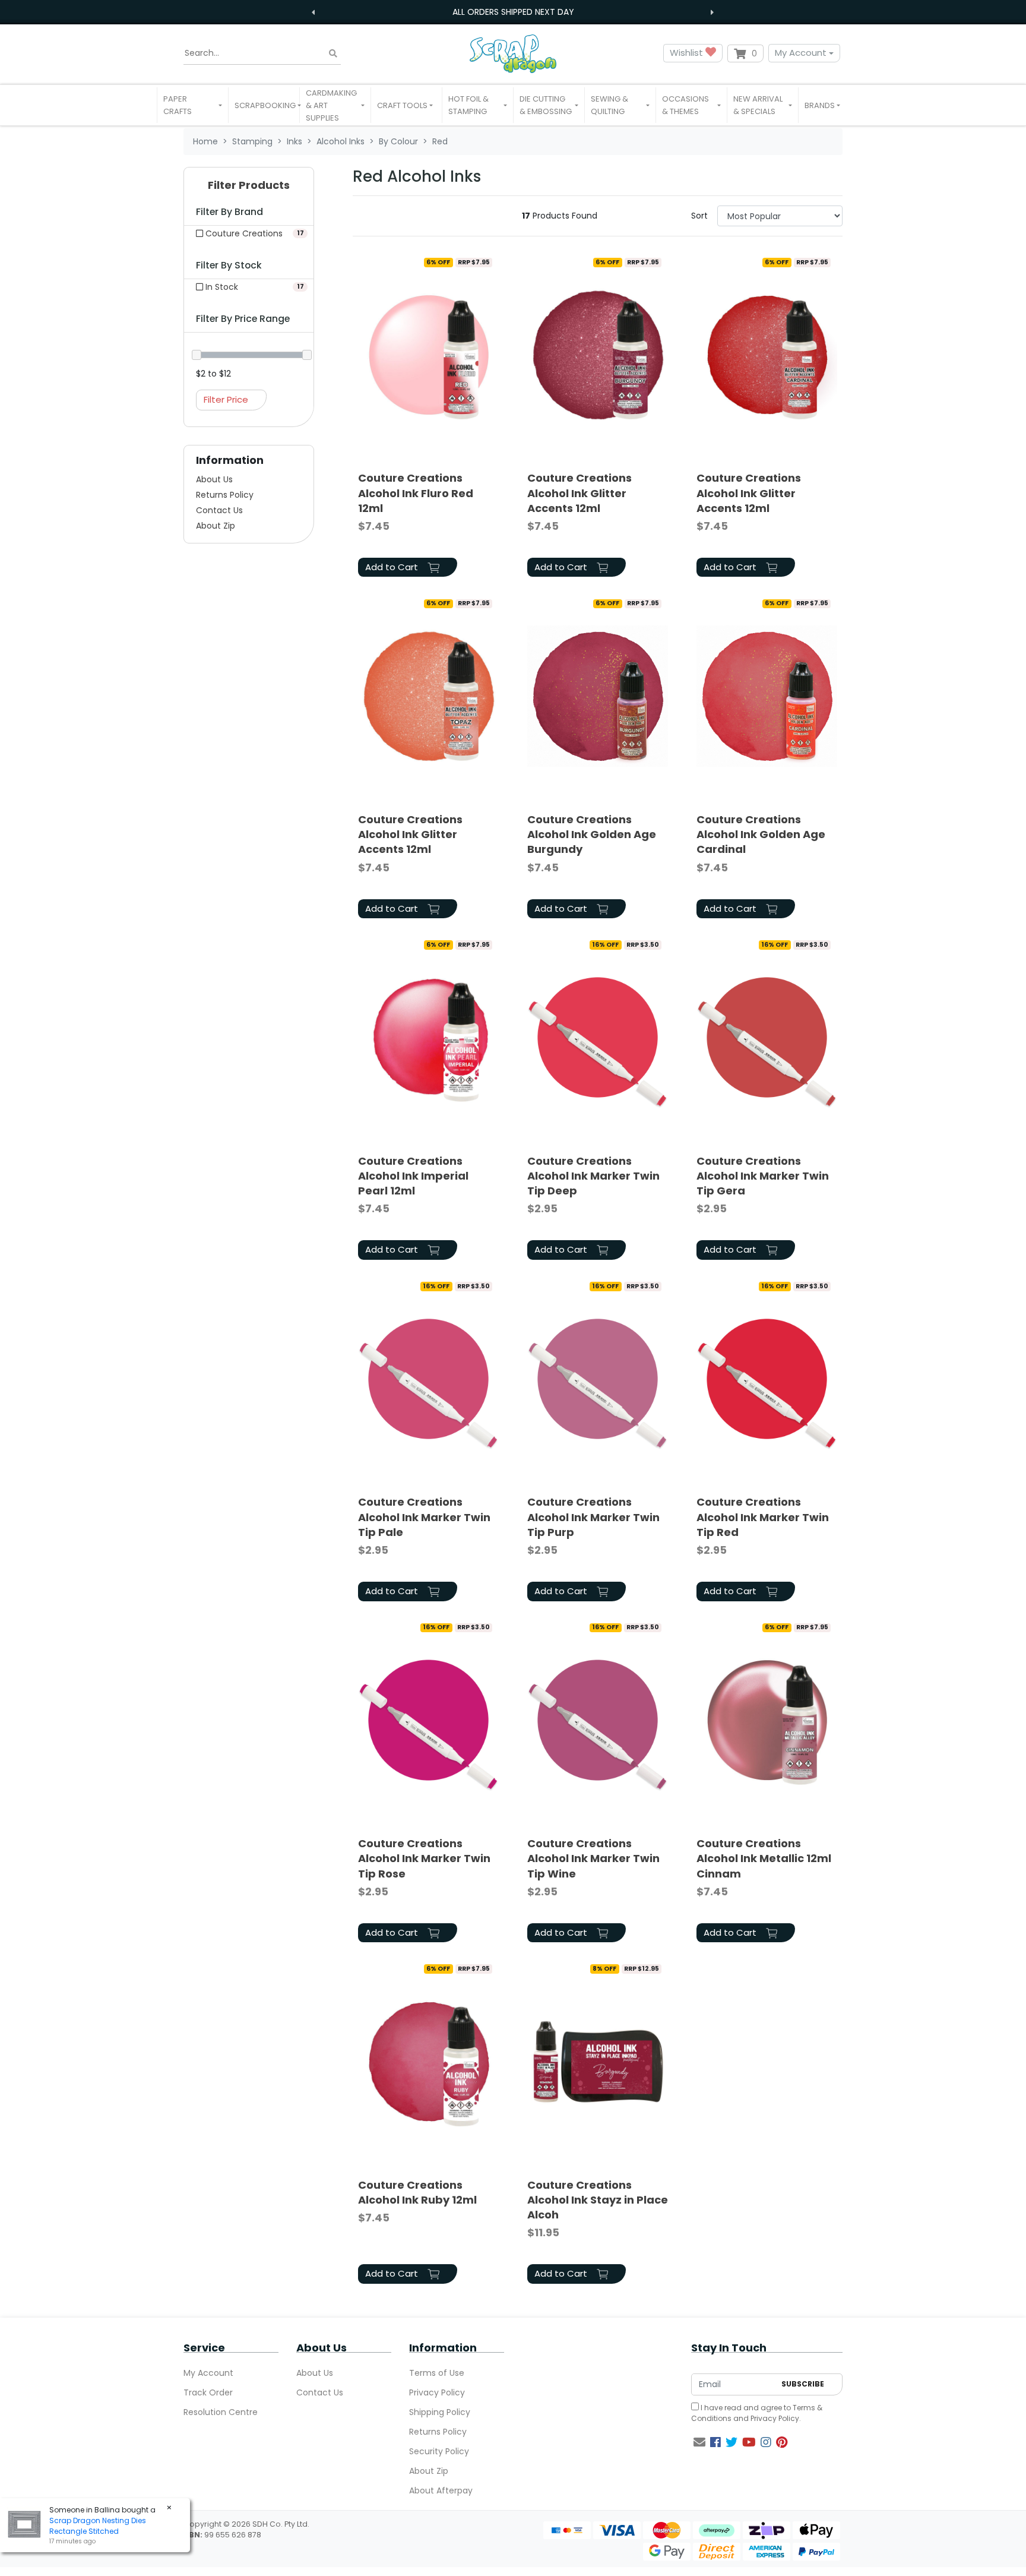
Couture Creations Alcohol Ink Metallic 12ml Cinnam (764, 1858)
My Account (801, 53)
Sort (699, 216)
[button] (193, 105)
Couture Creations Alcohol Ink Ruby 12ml (417, 2192)
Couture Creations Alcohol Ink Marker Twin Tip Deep (593, 1176)
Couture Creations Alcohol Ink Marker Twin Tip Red (763, 1517)
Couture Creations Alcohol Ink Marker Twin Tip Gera (763, 1176)
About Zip (216, 526)
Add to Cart (393, 567)
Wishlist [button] (688, 53)
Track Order (208, 2392)
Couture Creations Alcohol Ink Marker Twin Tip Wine (593, 1858)
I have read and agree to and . (757, 2413)
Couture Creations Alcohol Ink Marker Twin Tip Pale (424, 1517)
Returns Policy (225, 495)
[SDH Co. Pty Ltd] (513, 53)
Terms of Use (437, 2373)
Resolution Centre (221, 2412)
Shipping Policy (440, 2412)
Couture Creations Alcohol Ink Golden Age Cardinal (761, 834)
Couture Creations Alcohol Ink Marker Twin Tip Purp (593, 1517)
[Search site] (333, 53)
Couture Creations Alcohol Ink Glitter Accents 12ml (579, 493)
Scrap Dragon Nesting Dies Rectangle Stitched (98, 2526)
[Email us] (699, 2442)
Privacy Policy (437, 2392)
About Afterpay (441, 2490)
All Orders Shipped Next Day (513, 12)
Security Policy (439, 2451)
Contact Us (219, 510)
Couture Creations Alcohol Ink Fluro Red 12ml (416, 493)
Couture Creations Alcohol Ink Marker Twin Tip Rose (424, 1858)
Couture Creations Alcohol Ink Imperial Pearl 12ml (413, 1176)
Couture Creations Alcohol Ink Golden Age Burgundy (592, 834)
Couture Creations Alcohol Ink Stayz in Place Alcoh (598, 2200)
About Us (214, 479)
